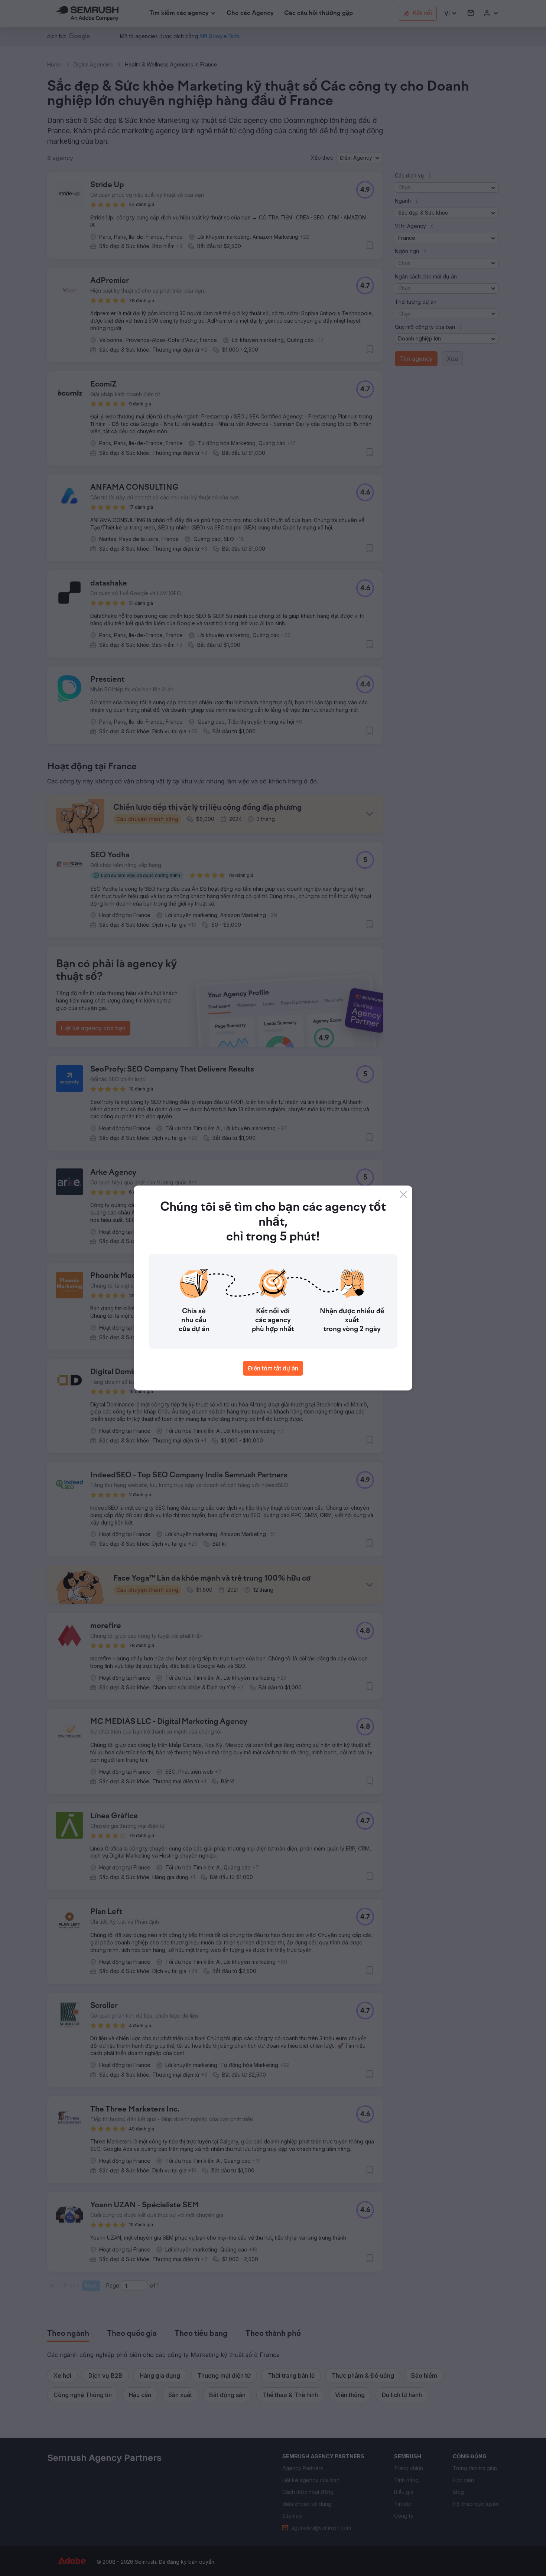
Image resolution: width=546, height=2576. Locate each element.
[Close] (403, 1194)
